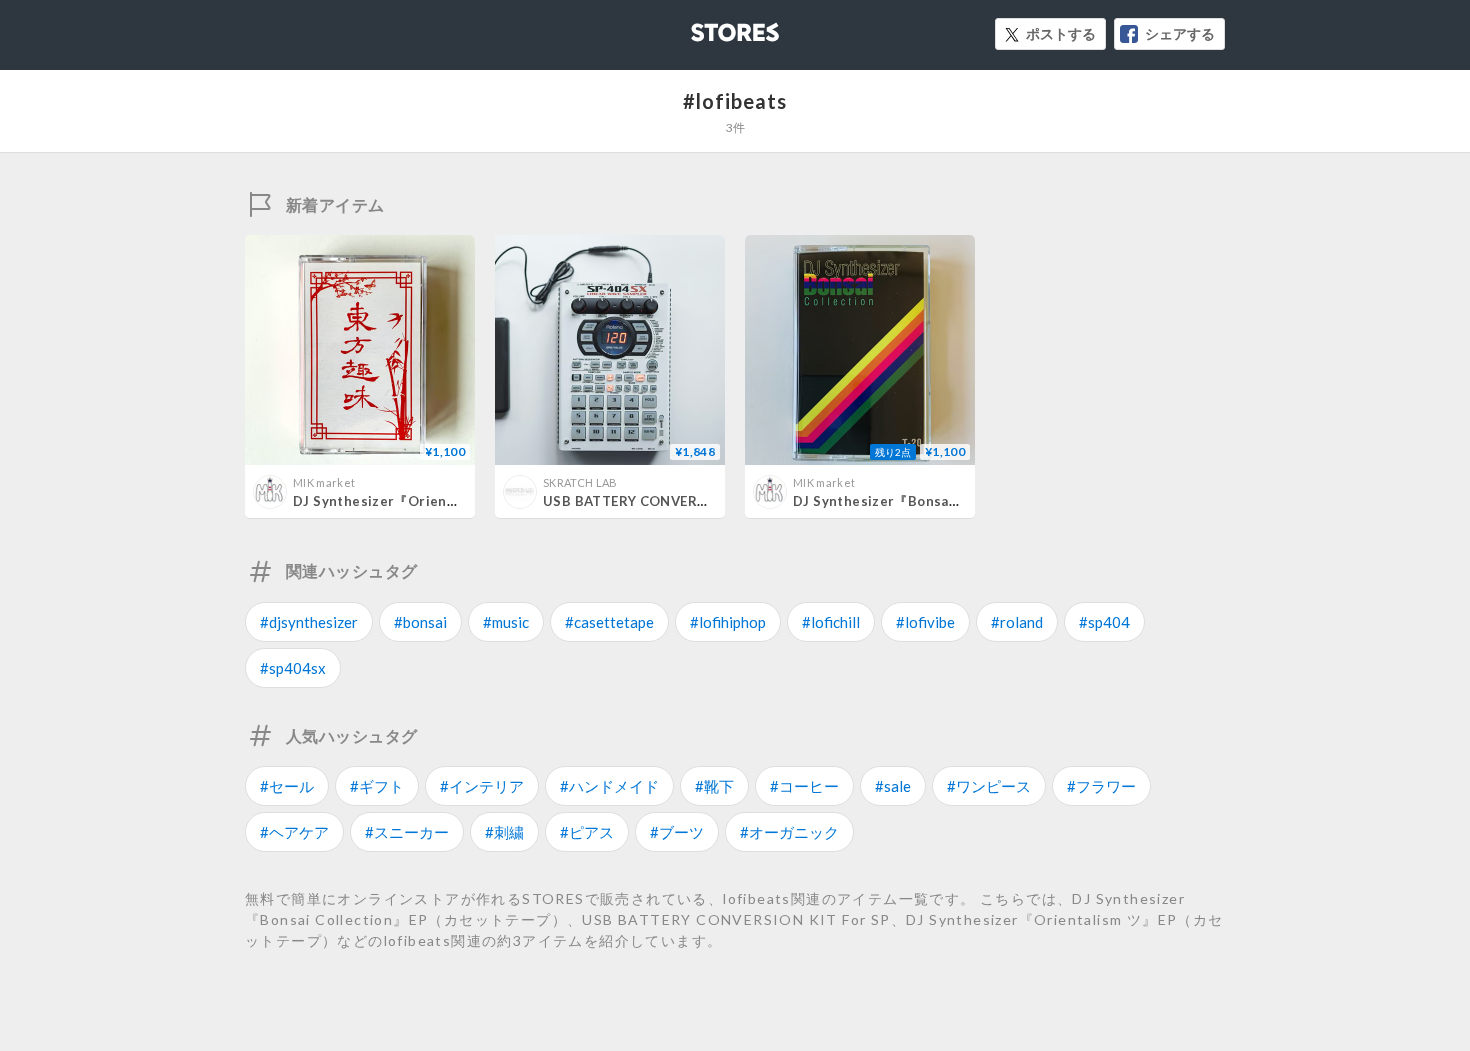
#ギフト (377, 786)
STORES (702, 26)
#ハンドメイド (609, 786)
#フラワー (1101, 786)
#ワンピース (989, 786)
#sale (893, 786)
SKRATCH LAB (580, 482)
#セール (287, 786)
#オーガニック (789, 832)
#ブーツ (677, 832)
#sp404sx (293, 668)
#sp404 (1104, 622)
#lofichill (831, 622)
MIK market (324, 482)
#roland (1017, 622)
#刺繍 (504, 832)
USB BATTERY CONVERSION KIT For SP (673, 501)
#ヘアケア (294, 832)
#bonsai (420, 622)
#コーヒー (804, 786)
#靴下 (714, 786)
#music (506, 622)
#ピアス (587, 832)
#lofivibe (925, 622)
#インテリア (482, 786)
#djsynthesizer (309, 622)
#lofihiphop (728, 622)
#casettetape (609, 622)
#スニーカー (407, 832)
